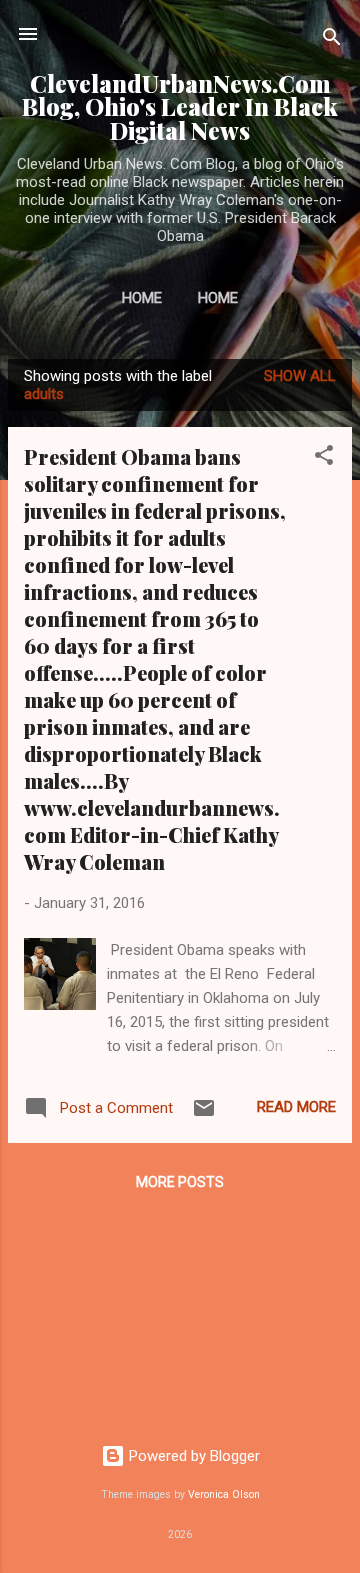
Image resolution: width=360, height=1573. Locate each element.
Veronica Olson (224, 1494)
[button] (324, 458)
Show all (300, 376)
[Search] (332, 40)
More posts (180, 1182)
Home (142, 298)
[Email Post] (204, 1115)
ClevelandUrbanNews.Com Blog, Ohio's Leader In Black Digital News (180, 107)
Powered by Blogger (192, 1456)
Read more (296, 1107)
